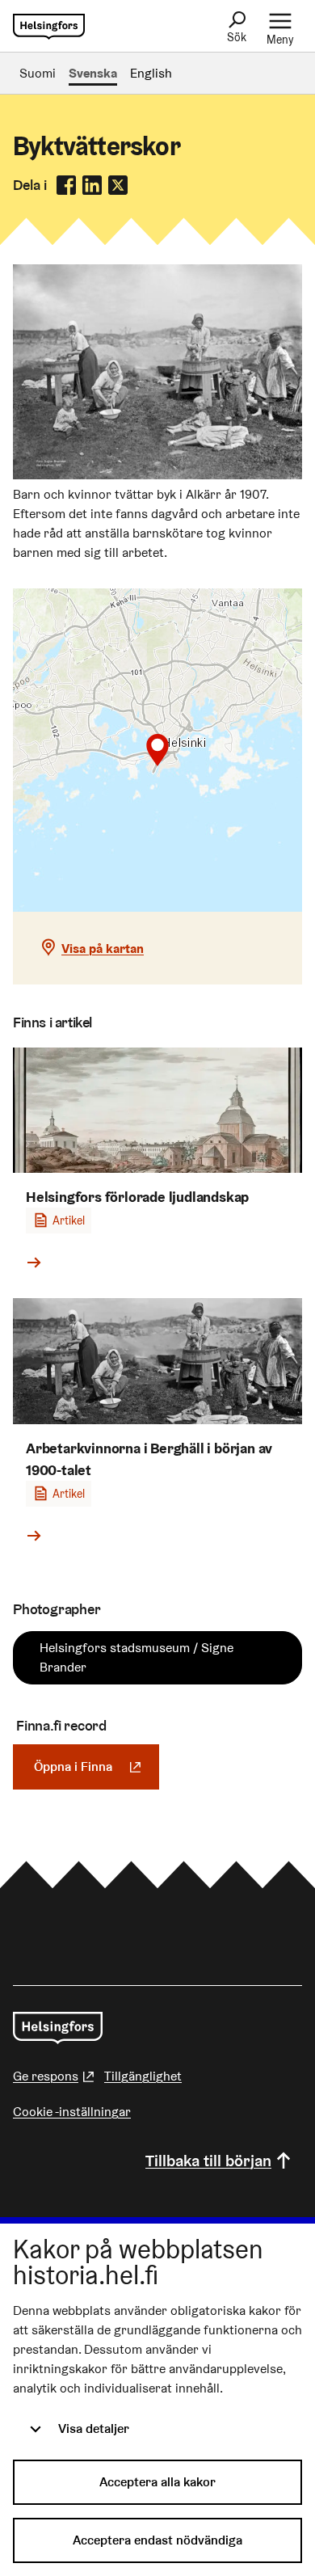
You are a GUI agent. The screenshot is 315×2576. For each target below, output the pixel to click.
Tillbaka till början (208, 2161)
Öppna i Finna (97, 1767)
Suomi (38, 73)
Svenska (93, 73)
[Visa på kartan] (157, 750)
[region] (157, 750)
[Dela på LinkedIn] (92, 185)
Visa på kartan (103, 949)
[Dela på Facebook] (66, 185)
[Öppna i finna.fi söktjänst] (157, 475)
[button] (157, 750)
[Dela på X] (118, 185)
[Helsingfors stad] (58, 2028)
